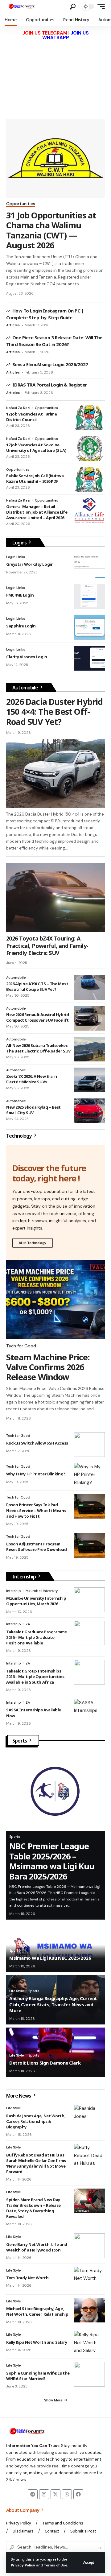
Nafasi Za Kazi (18, 408)
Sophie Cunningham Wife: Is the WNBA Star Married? (38, 2376)
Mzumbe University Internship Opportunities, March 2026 (36, 1601)
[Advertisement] (55, 76)
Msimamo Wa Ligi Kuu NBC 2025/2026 (50, 1958)
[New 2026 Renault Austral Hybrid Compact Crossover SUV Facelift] (89, 1018)
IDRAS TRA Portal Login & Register (50, 385)
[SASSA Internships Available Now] (89, 1711)
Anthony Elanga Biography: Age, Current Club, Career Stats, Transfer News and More (53, 2004)
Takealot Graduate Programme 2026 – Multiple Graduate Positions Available (37, 1637)
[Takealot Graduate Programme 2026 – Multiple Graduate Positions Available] (89, 1633)
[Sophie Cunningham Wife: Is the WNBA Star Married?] (89, 2374)
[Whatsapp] (67, 2494)
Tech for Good (21, 1346)
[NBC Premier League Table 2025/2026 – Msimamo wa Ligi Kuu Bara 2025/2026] (55, 1792)
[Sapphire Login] (89, 627)
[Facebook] (78, 2494)
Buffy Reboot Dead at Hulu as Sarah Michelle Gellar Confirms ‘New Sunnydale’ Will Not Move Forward (36, 2163)
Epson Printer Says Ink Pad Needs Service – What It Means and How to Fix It (36, 1510)
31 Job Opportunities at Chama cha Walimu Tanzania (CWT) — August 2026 (51, 230)
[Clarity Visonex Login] (89, 658)
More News (19, 2096)
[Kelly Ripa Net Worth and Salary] (89, 2343)
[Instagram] (44, 2494)
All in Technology (33, 1243)
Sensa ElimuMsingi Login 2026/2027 (50, 364)
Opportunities (21, 204)
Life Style (16, 1991)
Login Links (16, 557)
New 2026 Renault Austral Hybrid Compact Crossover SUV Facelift (37, 1017)
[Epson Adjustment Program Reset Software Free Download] (89, 1545)
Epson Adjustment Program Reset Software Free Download (37, 1547)
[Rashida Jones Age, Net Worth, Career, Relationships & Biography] (89, 2117)
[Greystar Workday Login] (89, 566)
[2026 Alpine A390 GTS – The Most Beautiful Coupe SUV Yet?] (89, 987)
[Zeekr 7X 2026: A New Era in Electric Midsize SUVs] (89, 1080)
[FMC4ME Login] (89, 597)
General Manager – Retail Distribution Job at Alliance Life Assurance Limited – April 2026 (37, 512)
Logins (20, 543)
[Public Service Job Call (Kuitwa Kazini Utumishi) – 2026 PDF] (89, 479)
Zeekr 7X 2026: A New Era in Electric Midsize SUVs (32, 1079)
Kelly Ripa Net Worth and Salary (37, 2342)
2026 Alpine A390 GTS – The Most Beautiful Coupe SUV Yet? (37, 986)
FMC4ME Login (20, 595)
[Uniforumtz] (22, 6)
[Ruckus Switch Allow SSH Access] (89, 1445)
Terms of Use (55, 2565)
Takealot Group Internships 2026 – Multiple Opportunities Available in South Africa (35, 1677)
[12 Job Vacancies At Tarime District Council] (89, 418)
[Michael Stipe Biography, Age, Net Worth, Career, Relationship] (89, 2310)
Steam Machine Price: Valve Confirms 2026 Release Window (48, 1367)
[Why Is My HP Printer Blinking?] (89, 1475)
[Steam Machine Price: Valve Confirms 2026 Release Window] (55, 1300)
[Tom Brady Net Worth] (89, 2279)
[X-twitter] (55, 2494)
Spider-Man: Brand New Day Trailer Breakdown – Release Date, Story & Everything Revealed (33, 2208)
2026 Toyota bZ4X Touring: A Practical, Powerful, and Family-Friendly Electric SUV (47, 946)
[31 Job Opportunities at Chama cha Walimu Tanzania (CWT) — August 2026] (55, 158)
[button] (89, 2562)
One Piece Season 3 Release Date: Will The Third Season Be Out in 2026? (54, 341)
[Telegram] (33, 2494)
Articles (13, 325)
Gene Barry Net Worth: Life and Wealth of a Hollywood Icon (37, 2247)
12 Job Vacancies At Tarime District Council (31, 417)
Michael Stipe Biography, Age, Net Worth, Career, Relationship (37, 2311)
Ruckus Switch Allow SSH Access (37, 1443)
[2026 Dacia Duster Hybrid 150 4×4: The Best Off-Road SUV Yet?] (55, 773)
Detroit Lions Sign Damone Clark (45, 2063)
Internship (25, 1577)
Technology (19, 1136)
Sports (20, 1741)
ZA (28, 1624)
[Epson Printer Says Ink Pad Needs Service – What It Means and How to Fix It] (89, 1506)
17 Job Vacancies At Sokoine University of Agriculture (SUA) (36, 448)
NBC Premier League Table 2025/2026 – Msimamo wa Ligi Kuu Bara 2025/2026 (52, 1861)
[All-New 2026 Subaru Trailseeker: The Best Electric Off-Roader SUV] (89, 1049)
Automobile (26, 688)
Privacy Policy (23, 2565)
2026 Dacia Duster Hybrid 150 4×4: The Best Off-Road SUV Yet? (55, 712)
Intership (14, 1591)
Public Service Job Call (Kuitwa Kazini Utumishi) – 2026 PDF (35, 478)
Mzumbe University (42, 1591)
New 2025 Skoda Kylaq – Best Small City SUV (33, 1110)
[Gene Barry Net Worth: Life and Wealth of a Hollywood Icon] (89, 2246)
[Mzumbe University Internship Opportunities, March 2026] (89, 1600)
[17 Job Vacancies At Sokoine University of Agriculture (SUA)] (89, 449)
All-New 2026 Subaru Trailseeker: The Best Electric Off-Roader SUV (38, 1048)
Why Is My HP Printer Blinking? (36, 1474)
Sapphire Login (21, 626)
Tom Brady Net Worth (27, 2278)
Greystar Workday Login (30, 564)
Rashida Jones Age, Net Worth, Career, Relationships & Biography (36, 2121)
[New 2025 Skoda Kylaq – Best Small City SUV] (89, 1111)
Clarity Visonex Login (27, 657)
